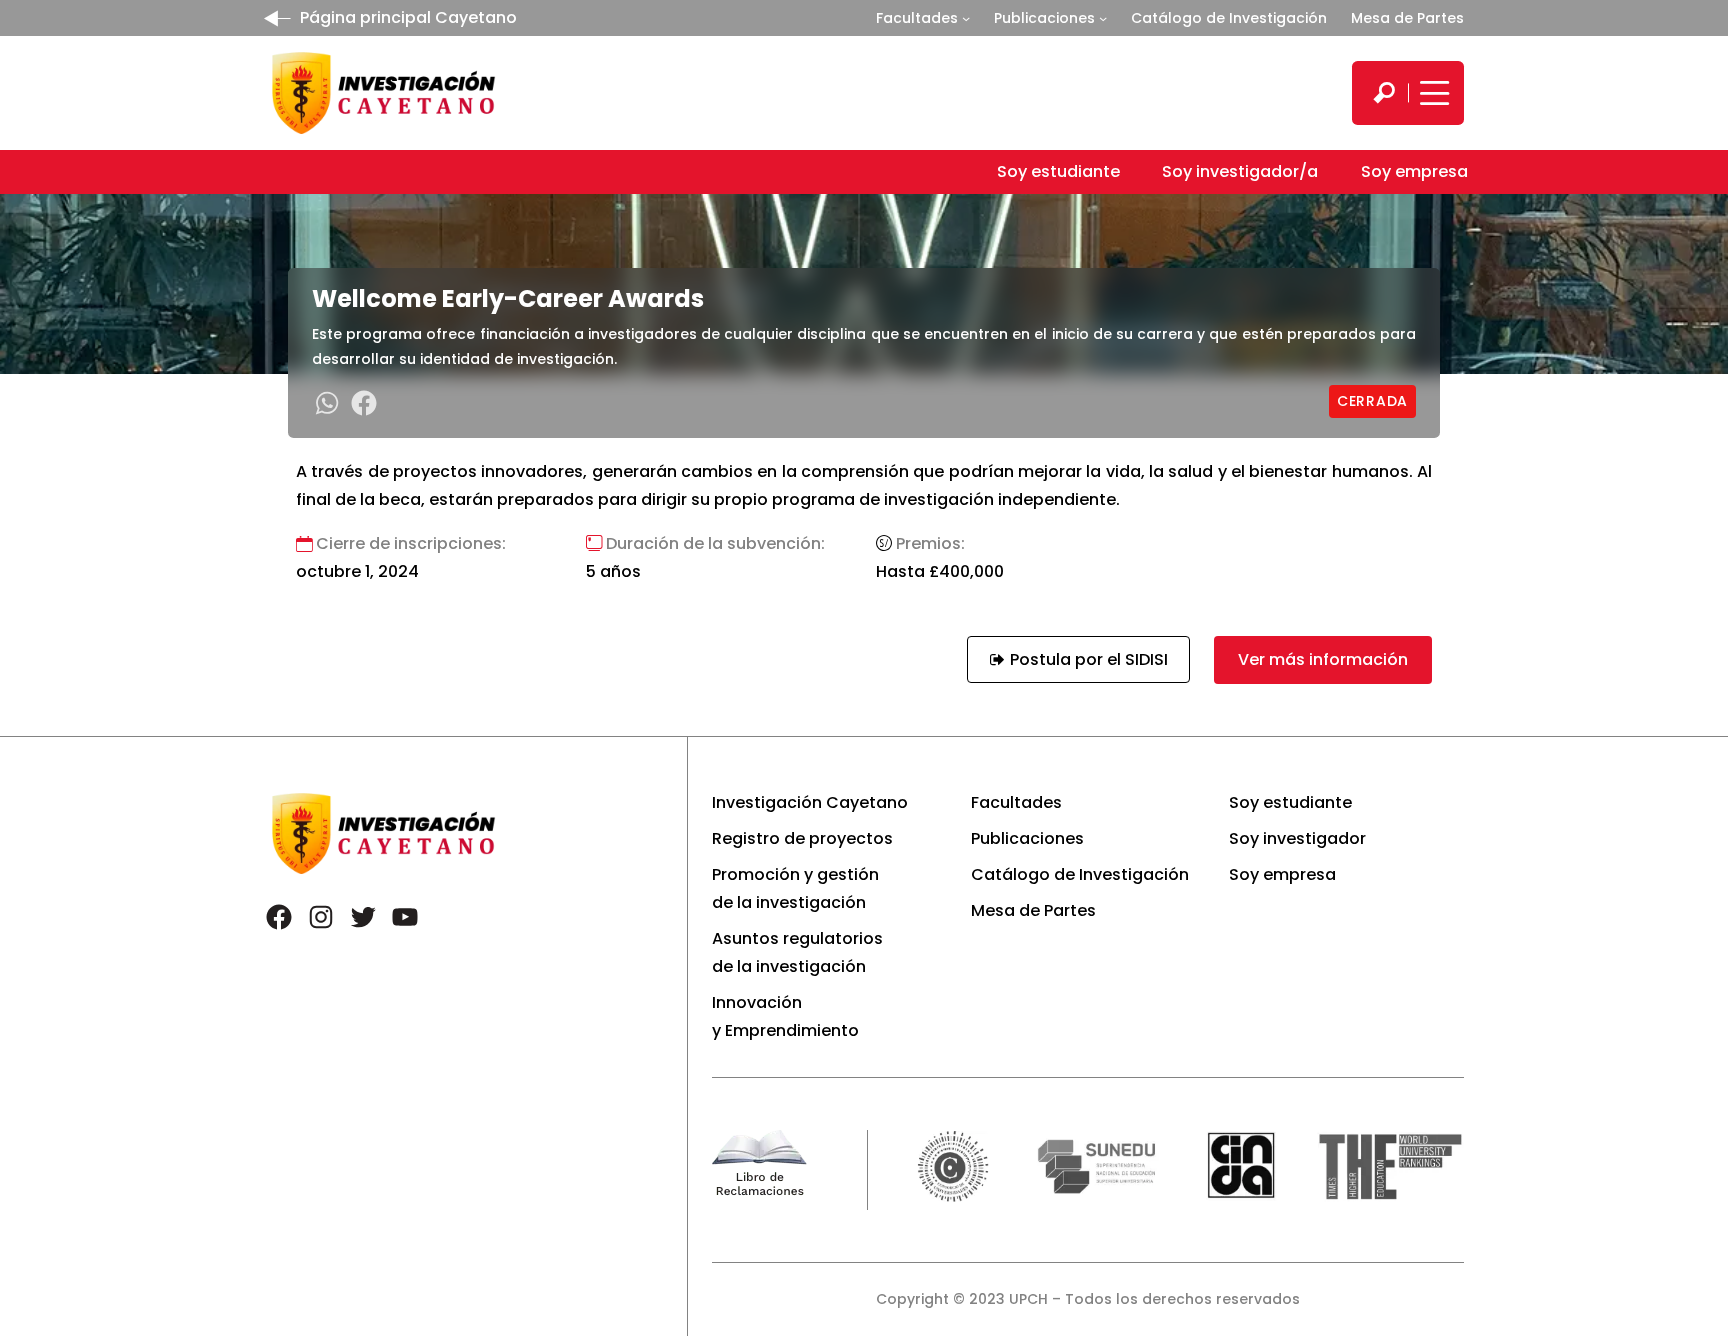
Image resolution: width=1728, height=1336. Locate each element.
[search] (1384, 93)
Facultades (917, 18)
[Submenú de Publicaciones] (1103, 18)
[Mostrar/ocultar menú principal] (1432, 93)
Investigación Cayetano (810, 802)
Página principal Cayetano (408, 17)
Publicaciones (1044, 18)
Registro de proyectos (802, 838)
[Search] (1384, 93)
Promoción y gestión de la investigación (795, 888)
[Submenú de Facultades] (966, 18)
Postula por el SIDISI (1087, 659)
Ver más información (1323, 659)
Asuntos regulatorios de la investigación (797, 952)
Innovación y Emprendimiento (785, 1016)
